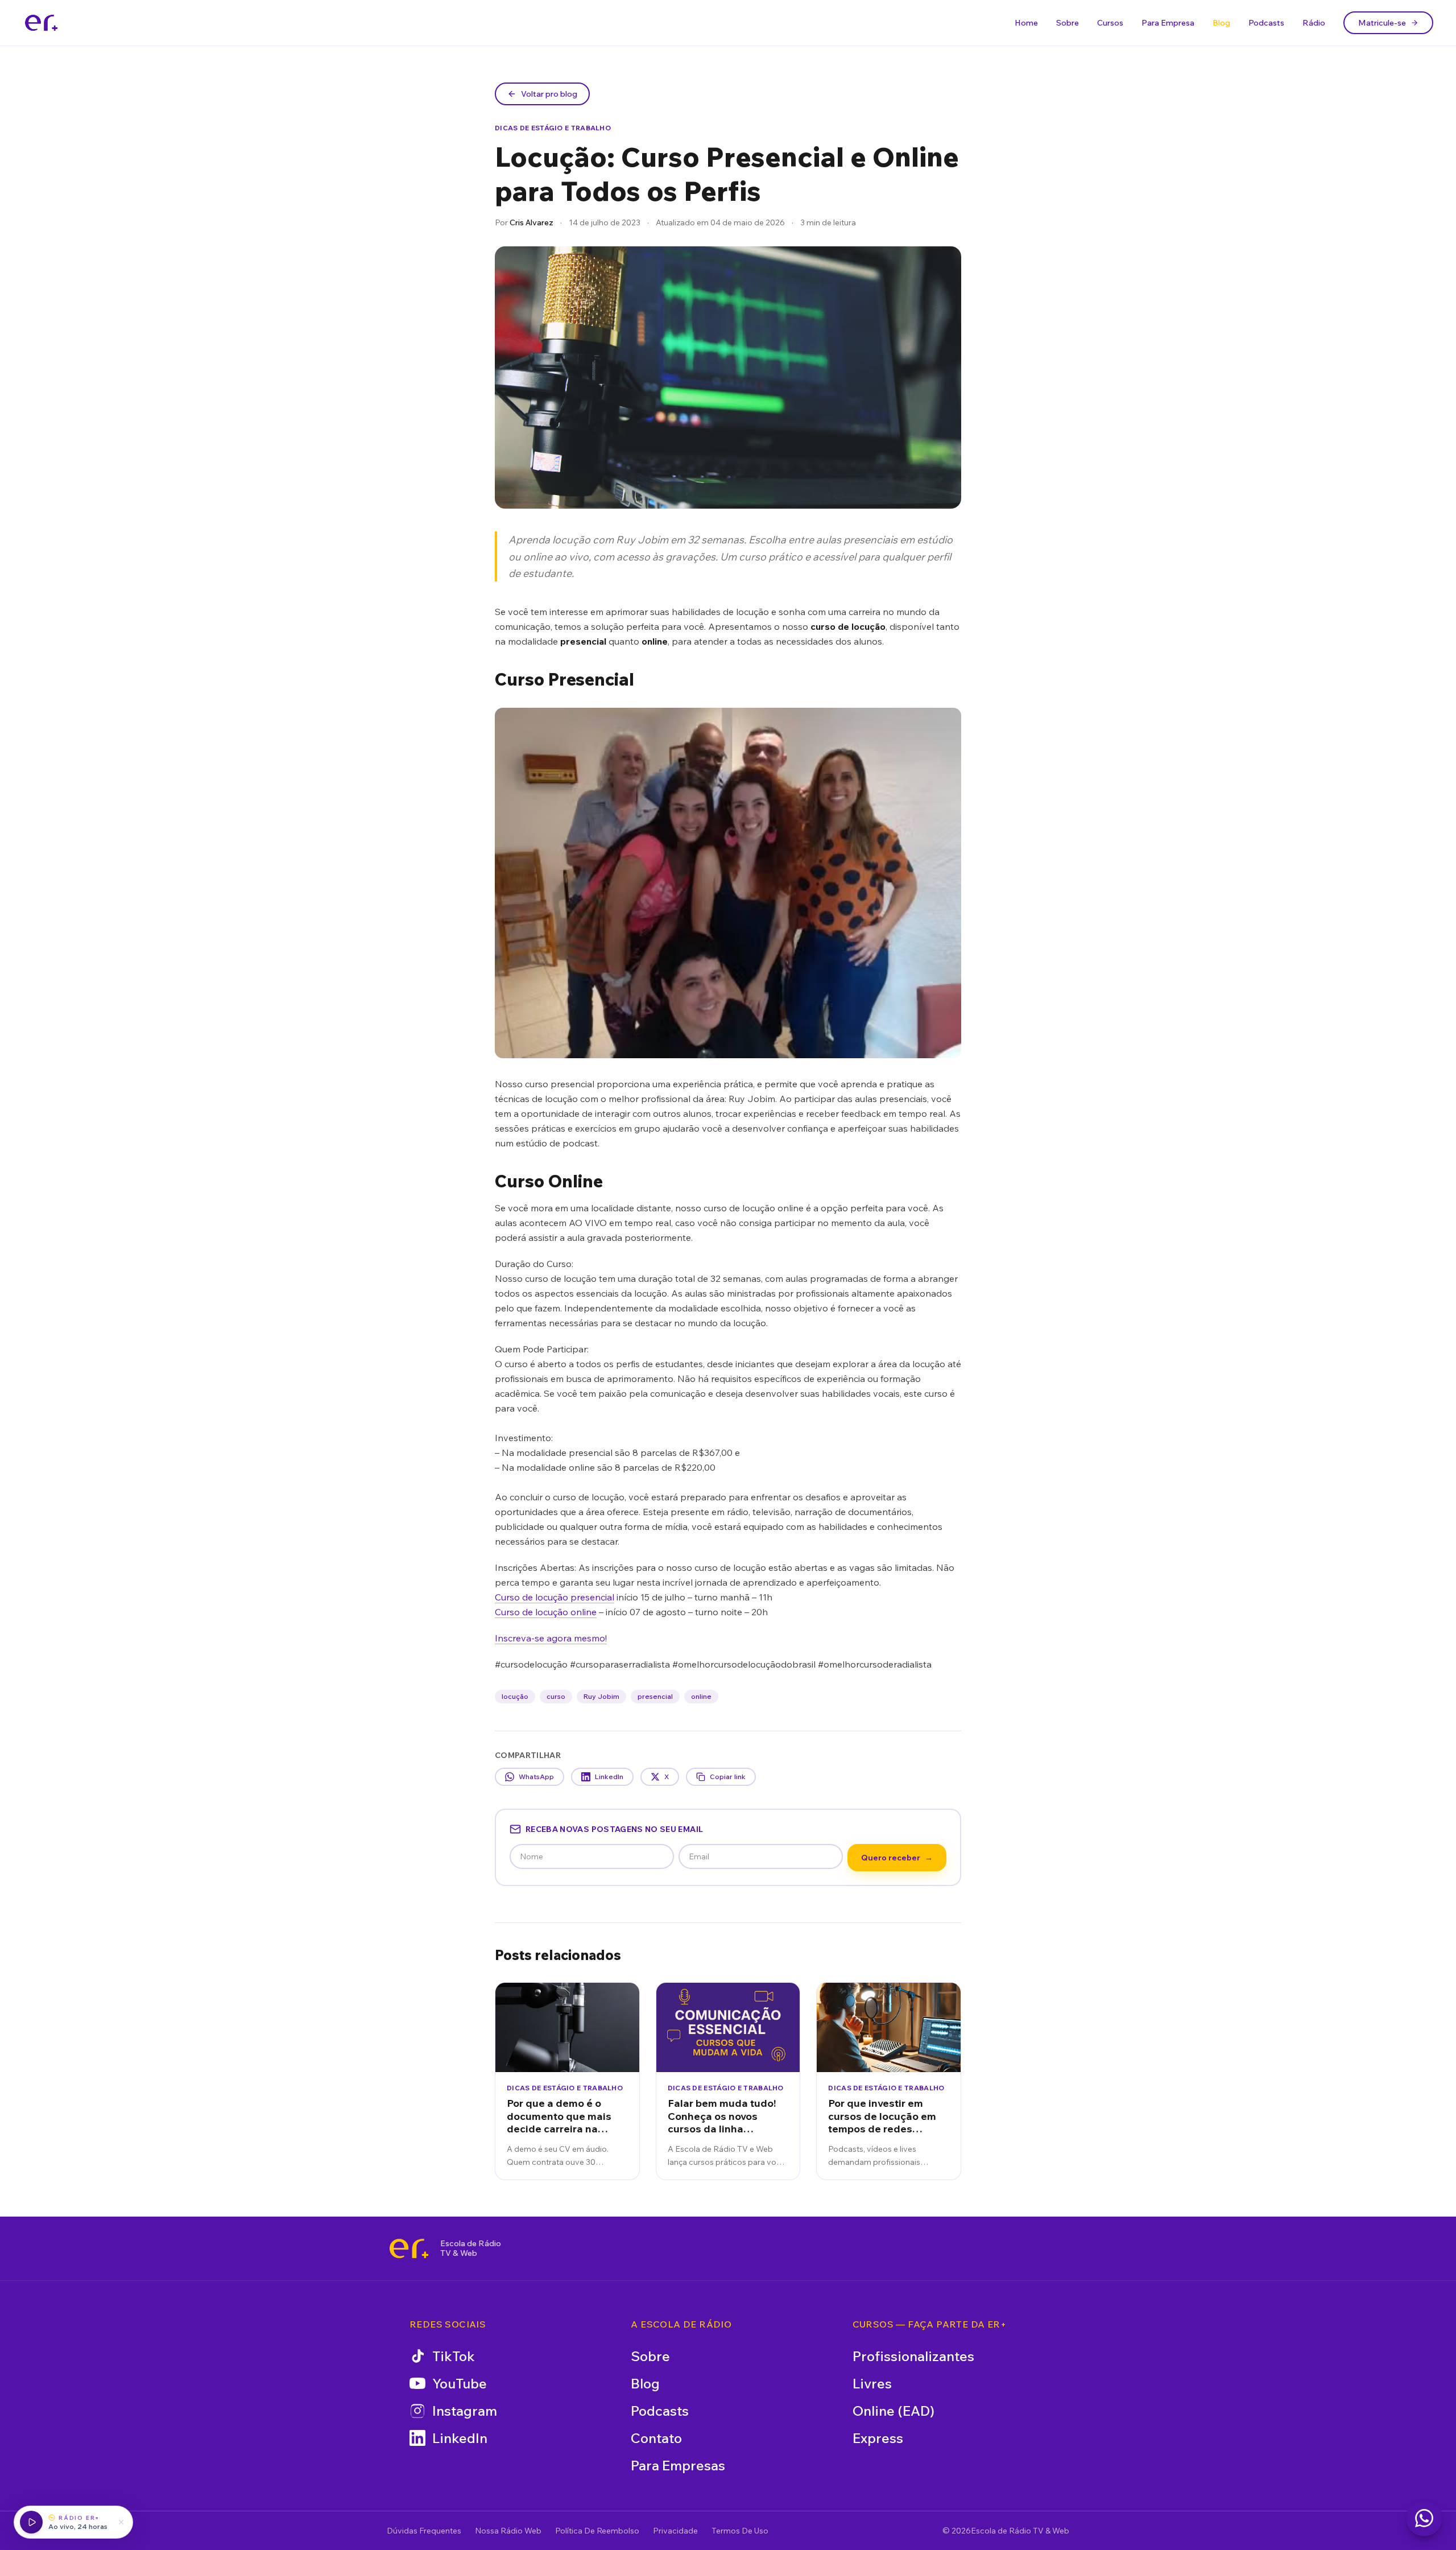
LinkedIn (609, 1777)
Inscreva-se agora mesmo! (551, 1638)
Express (878, 2438)
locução (515, 1696)
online (701, 1696)
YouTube (460, 2383)
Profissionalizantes (913, 2356)
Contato (656, 2438)
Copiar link (728, 1777)
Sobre (1068, 23)
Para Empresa (1168, 23)
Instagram (465, 2411)
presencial (655, 1696)
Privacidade (675, 2531)
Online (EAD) (894, 2411)
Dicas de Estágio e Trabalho (553, 128)
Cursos (1110, 23)
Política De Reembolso (597, 2531)
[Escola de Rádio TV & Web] (409, 2248)
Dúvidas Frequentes (424, 2531)
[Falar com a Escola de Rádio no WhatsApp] (1424, 2518)
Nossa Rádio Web (508, 2531)
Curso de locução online (546, 1612)
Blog (1221, 23)
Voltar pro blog (549, 94)
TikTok (454, 2356)
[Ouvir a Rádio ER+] (31, 2522)
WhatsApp (536, 1777)
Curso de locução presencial (555, 1597)
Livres (872, 2383)
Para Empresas (678, 2465)
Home (1026, 23)
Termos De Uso (740, 2531)
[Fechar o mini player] (121, 2522)
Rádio (1314, 23)
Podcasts (1266, 23)
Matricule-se (1382, 23)
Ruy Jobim (601, 1696)
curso (556, 1696)
